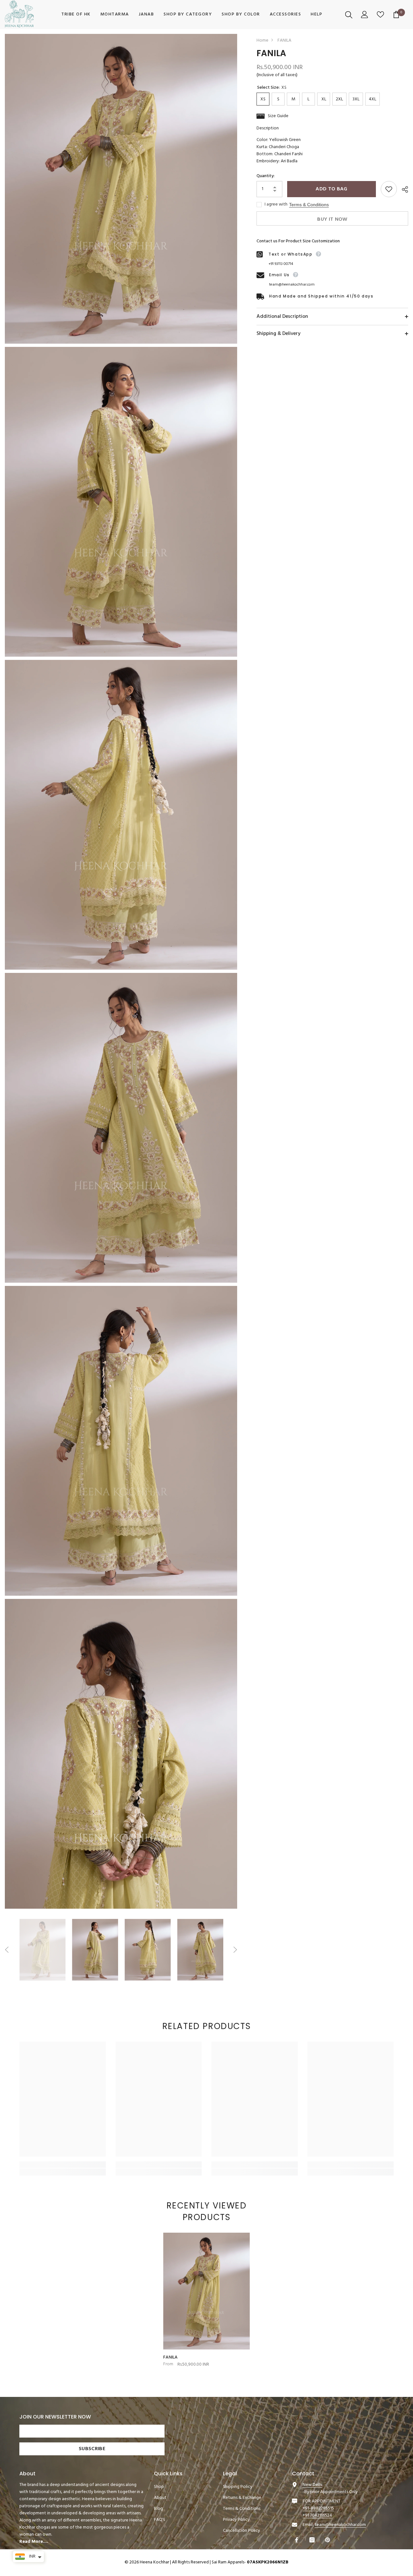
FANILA (171, 2358)
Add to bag (330, 189)
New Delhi (312, 2485)
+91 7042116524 (317, 2515)
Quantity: (266, 176)
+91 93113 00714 (281, 264)
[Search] (350, 15)
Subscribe (92, 2449)
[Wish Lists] (381, 15)
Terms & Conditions (309, 205)
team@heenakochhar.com (292, 285)
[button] (7, 1950)
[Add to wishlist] (389, 189)
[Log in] (365, 15)
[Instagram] (313, 2540)
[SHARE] (403, 189)
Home (262, 41)
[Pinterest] (328, 2540)
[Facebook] (297, 2540)
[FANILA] (206, 2291)
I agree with (276, 205)
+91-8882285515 (318, 2508)
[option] (42, 1950)
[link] (63, 2165)
